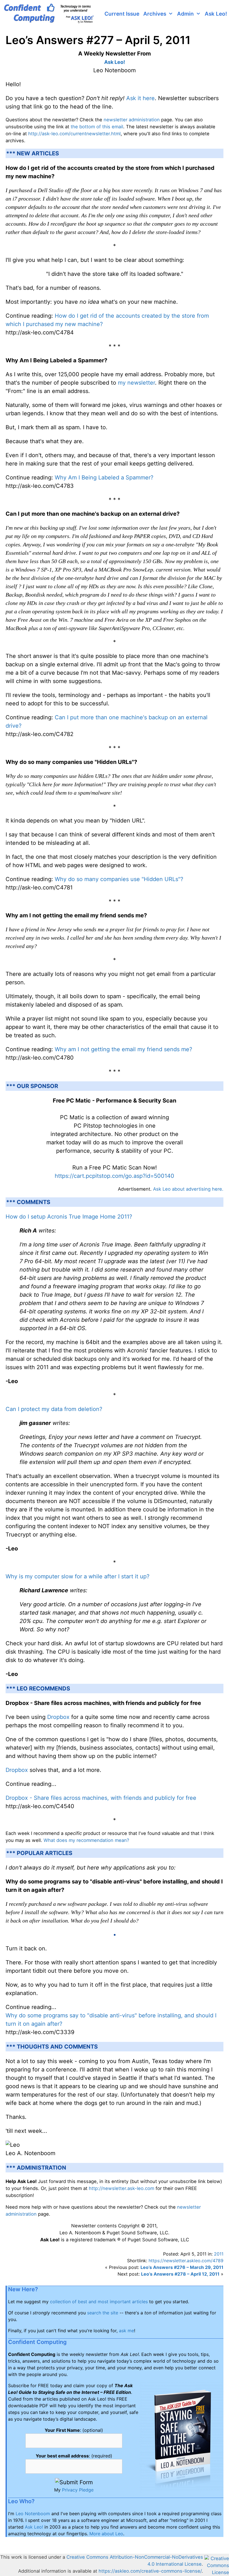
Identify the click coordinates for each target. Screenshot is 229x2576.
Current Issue (122, 14)
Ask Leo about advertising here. (188, 1189)
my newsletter (136, 383)
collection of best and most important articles (99, 2302)
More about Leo (106, 2534)
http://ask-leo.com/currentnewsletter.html (74, 134)
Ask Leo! (216, 14)
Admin (185, 14)
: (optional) (74, 2430)
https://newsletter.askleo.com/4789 (186, 2261)
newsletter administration (132, 120)
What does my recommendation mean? (86, 1840)
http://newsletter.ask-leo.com (121, 2188)
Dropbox (58, 1717)
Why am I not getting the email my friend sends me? (123, 1049)
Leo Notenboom (33, 2514)
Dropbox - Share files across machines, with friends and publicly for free (101, 1798)
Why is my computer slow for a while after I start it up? (77, 1576)
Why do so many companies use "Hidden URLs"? (119, 879)
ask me (127, 2331)
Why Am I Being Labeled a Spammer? (104, 477)
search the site (103, 2313)
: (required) (74, 2456)
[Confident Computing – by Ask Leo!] (51, 14)
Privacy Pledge (78, 2490)
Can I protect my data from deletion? (54, 1409)
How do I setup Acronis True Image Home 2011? (69, 1217)
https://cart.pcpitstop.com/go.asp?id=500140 (115, 1176)
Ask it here (140, 98)
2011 (219, 2254)
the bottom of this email (97, 127)
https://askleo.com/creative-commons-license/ (150, 2571)
